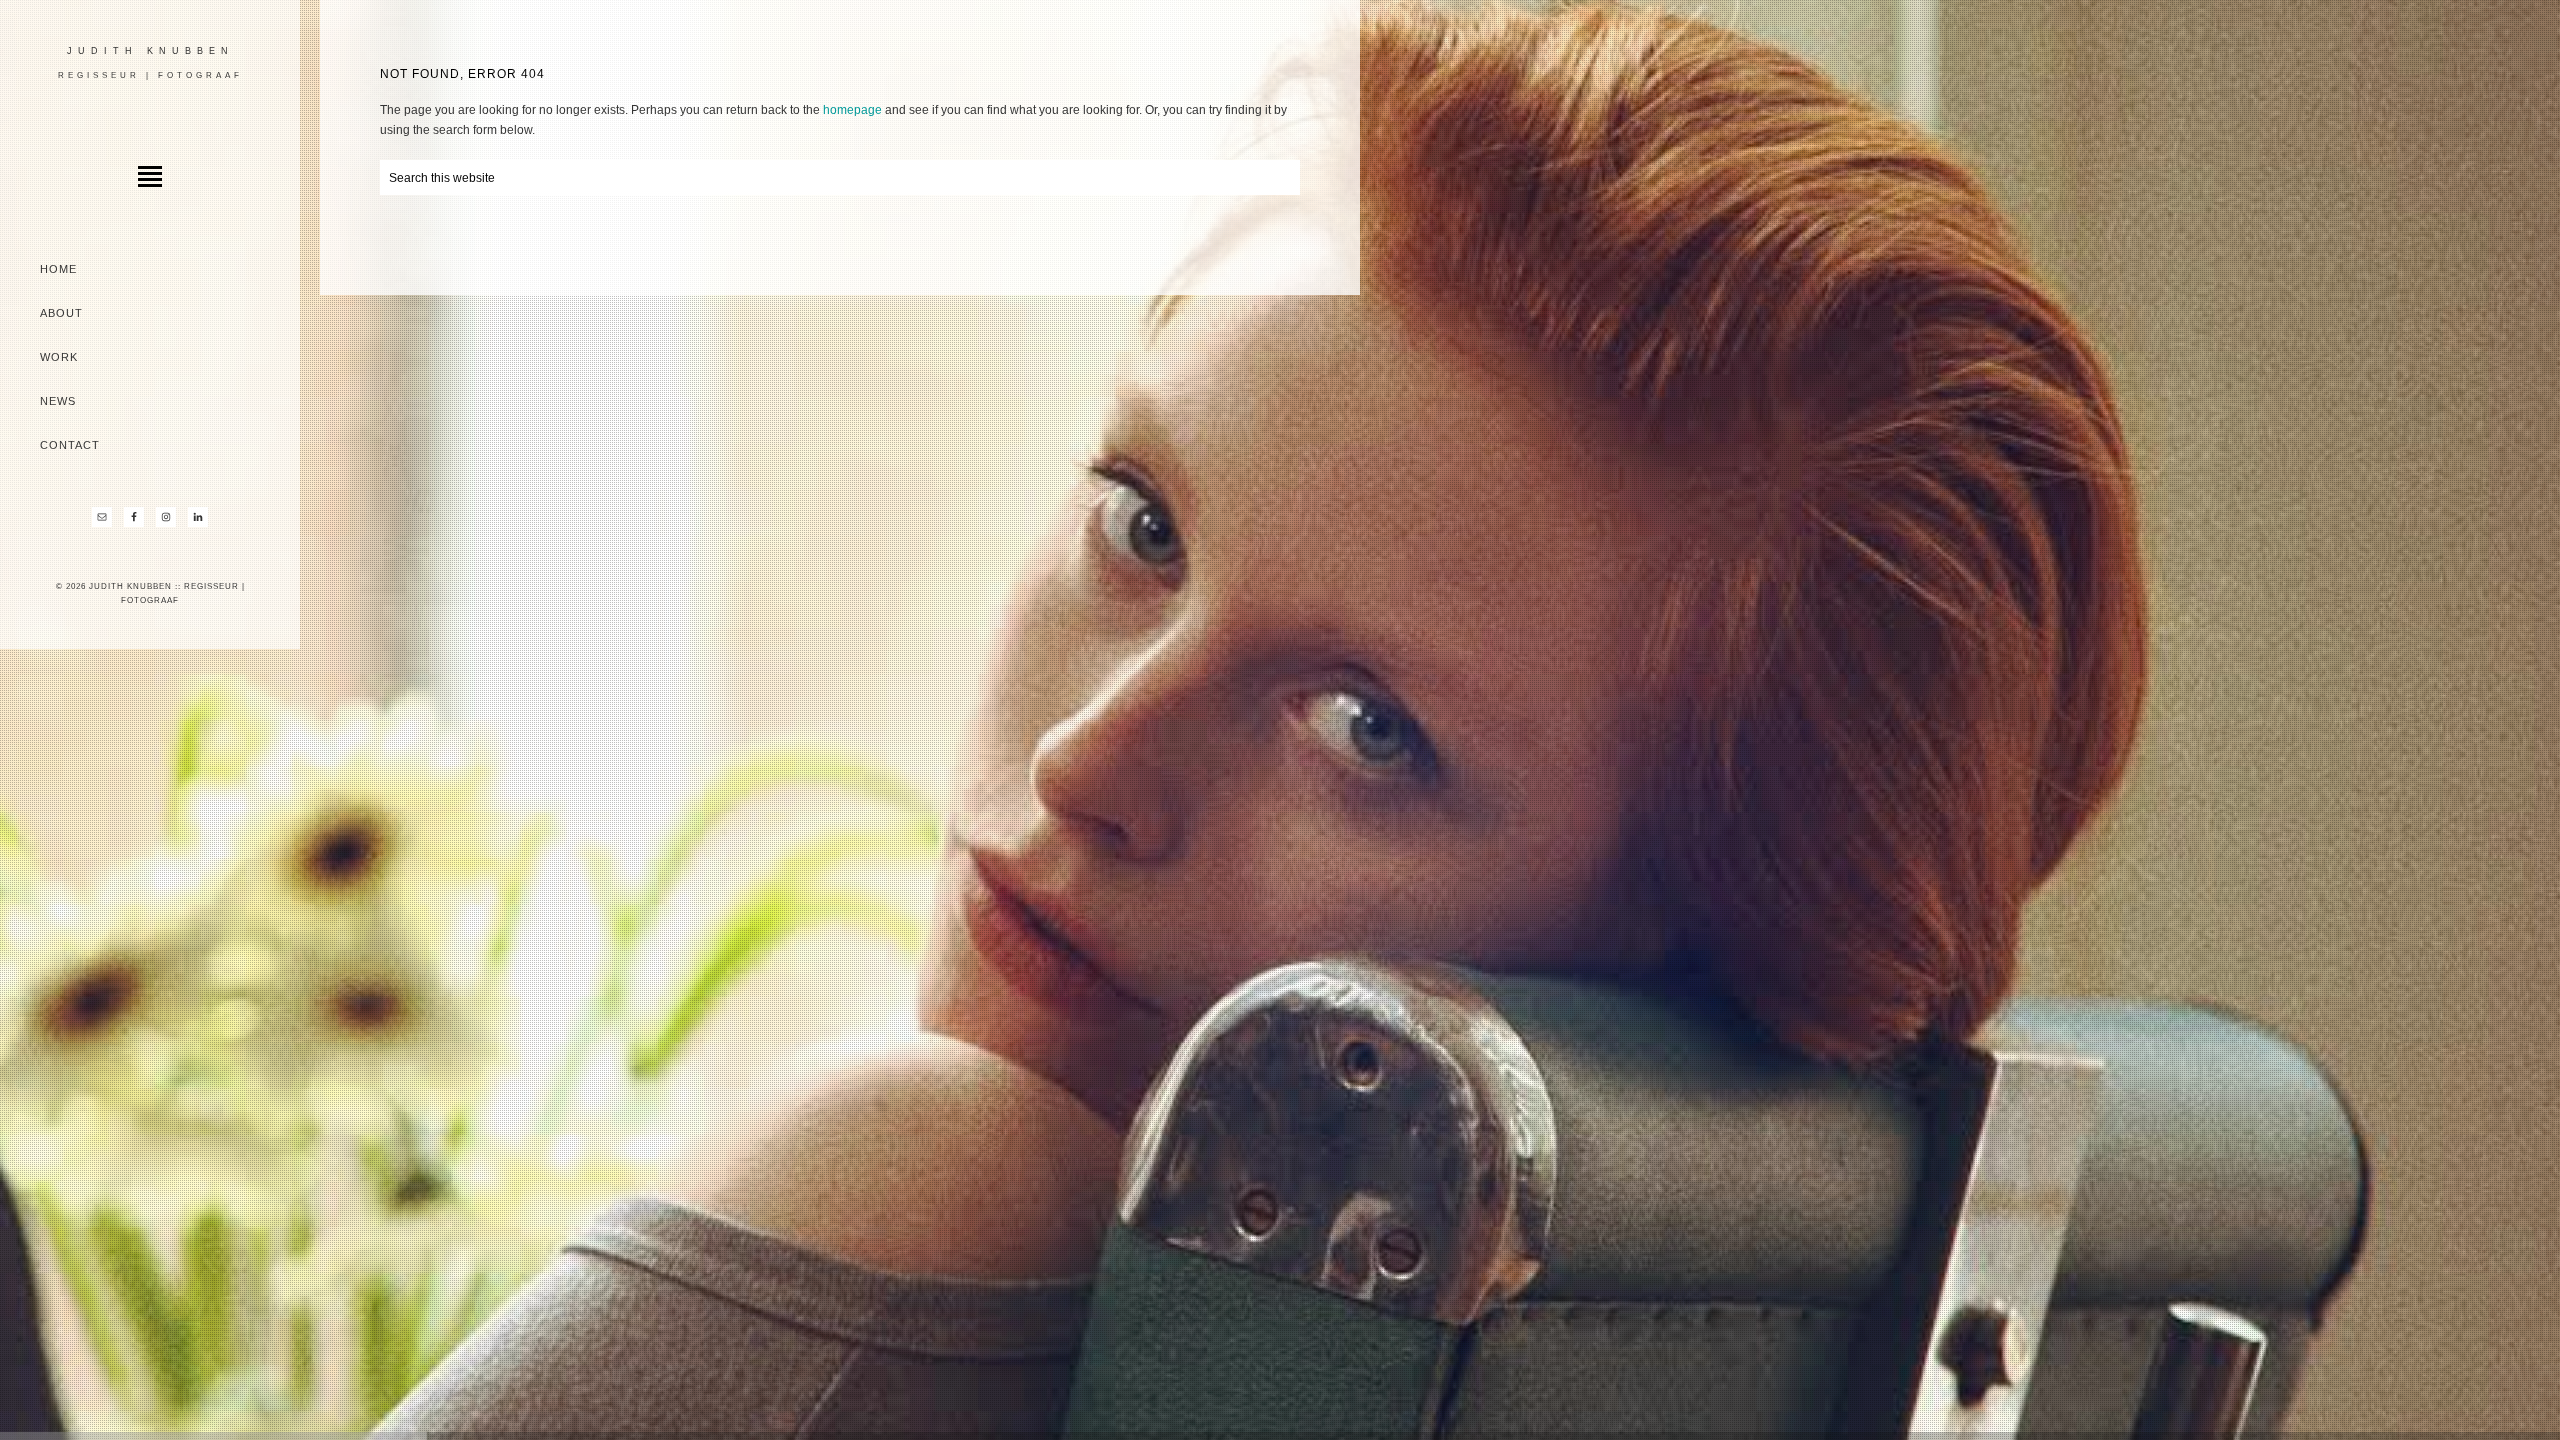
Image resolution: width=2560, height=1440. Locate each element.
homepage (852, 110)
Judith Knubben (150, 51)
